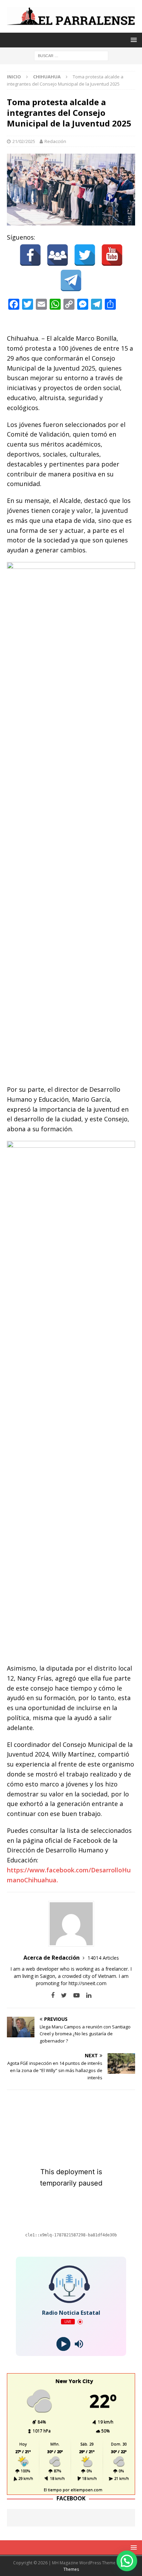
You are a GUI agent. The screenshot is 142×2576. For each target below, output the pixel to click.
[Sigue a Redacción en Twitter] (61, 1995)
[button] (127, 2561)
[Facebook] (30, 255)
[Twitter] (85, 255)
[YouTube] (112, 255)
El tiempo (53, 2490)
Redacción (55, 141)
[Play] (63, 2344)
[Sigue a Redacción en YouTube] (74, 1995)
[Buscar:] (71, 56)
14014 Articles (103, 1958)
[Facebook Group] (58, 255)
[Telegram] (71, 280)
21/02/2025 (24, 141)
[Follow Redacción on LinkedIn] (86, 1995)
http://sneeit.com (88, 1983)
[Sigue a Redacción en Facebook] (53, 1995)
